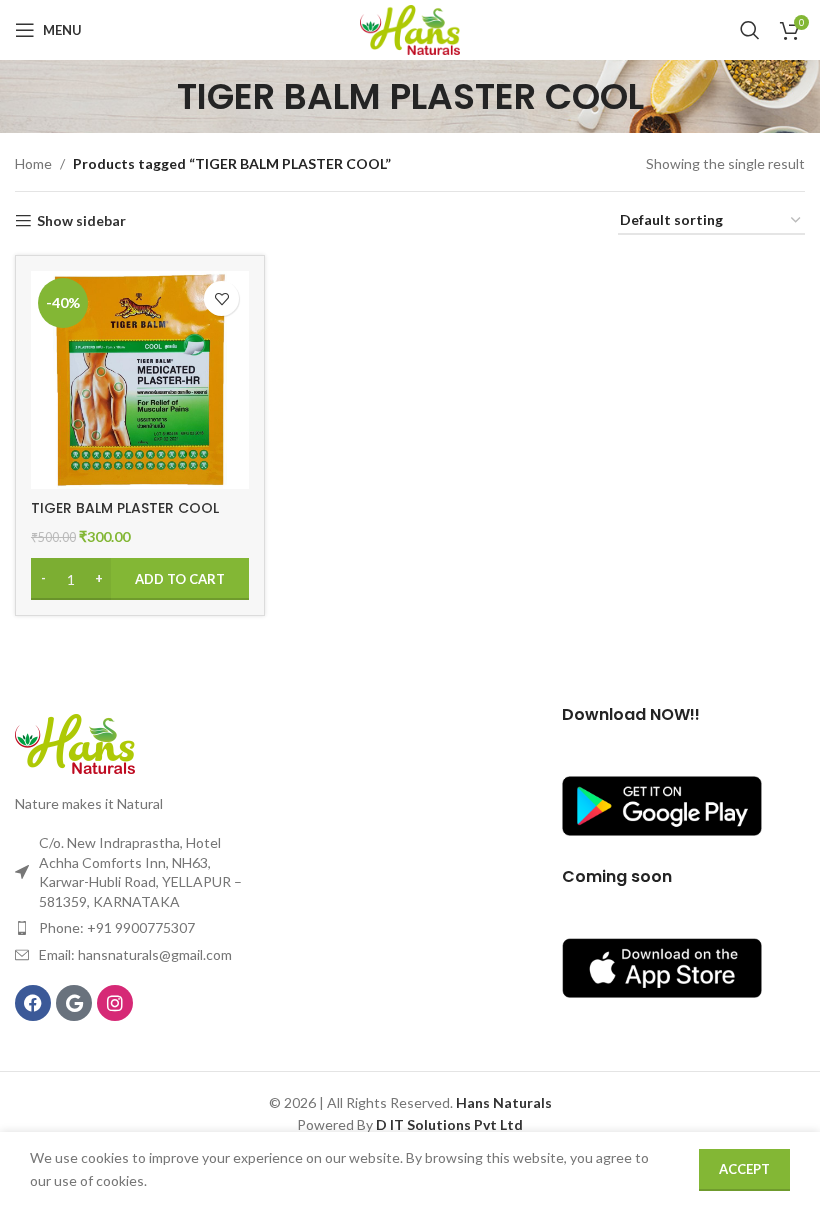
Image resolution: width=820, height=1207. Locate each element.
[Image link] (75, 741)
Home (33, 163)
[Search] (750, 30)
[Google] (74, 1003)
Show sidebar (81, 221)
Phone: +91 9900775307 (117, 927)
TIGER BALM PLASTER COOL (125, 508)
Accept (744, 1169)
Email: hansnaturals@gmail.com (135, 954)
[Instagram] (115, 1003)
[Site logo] (410, 28)
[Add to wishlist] (221, 298)
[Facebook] (33, 1003)
